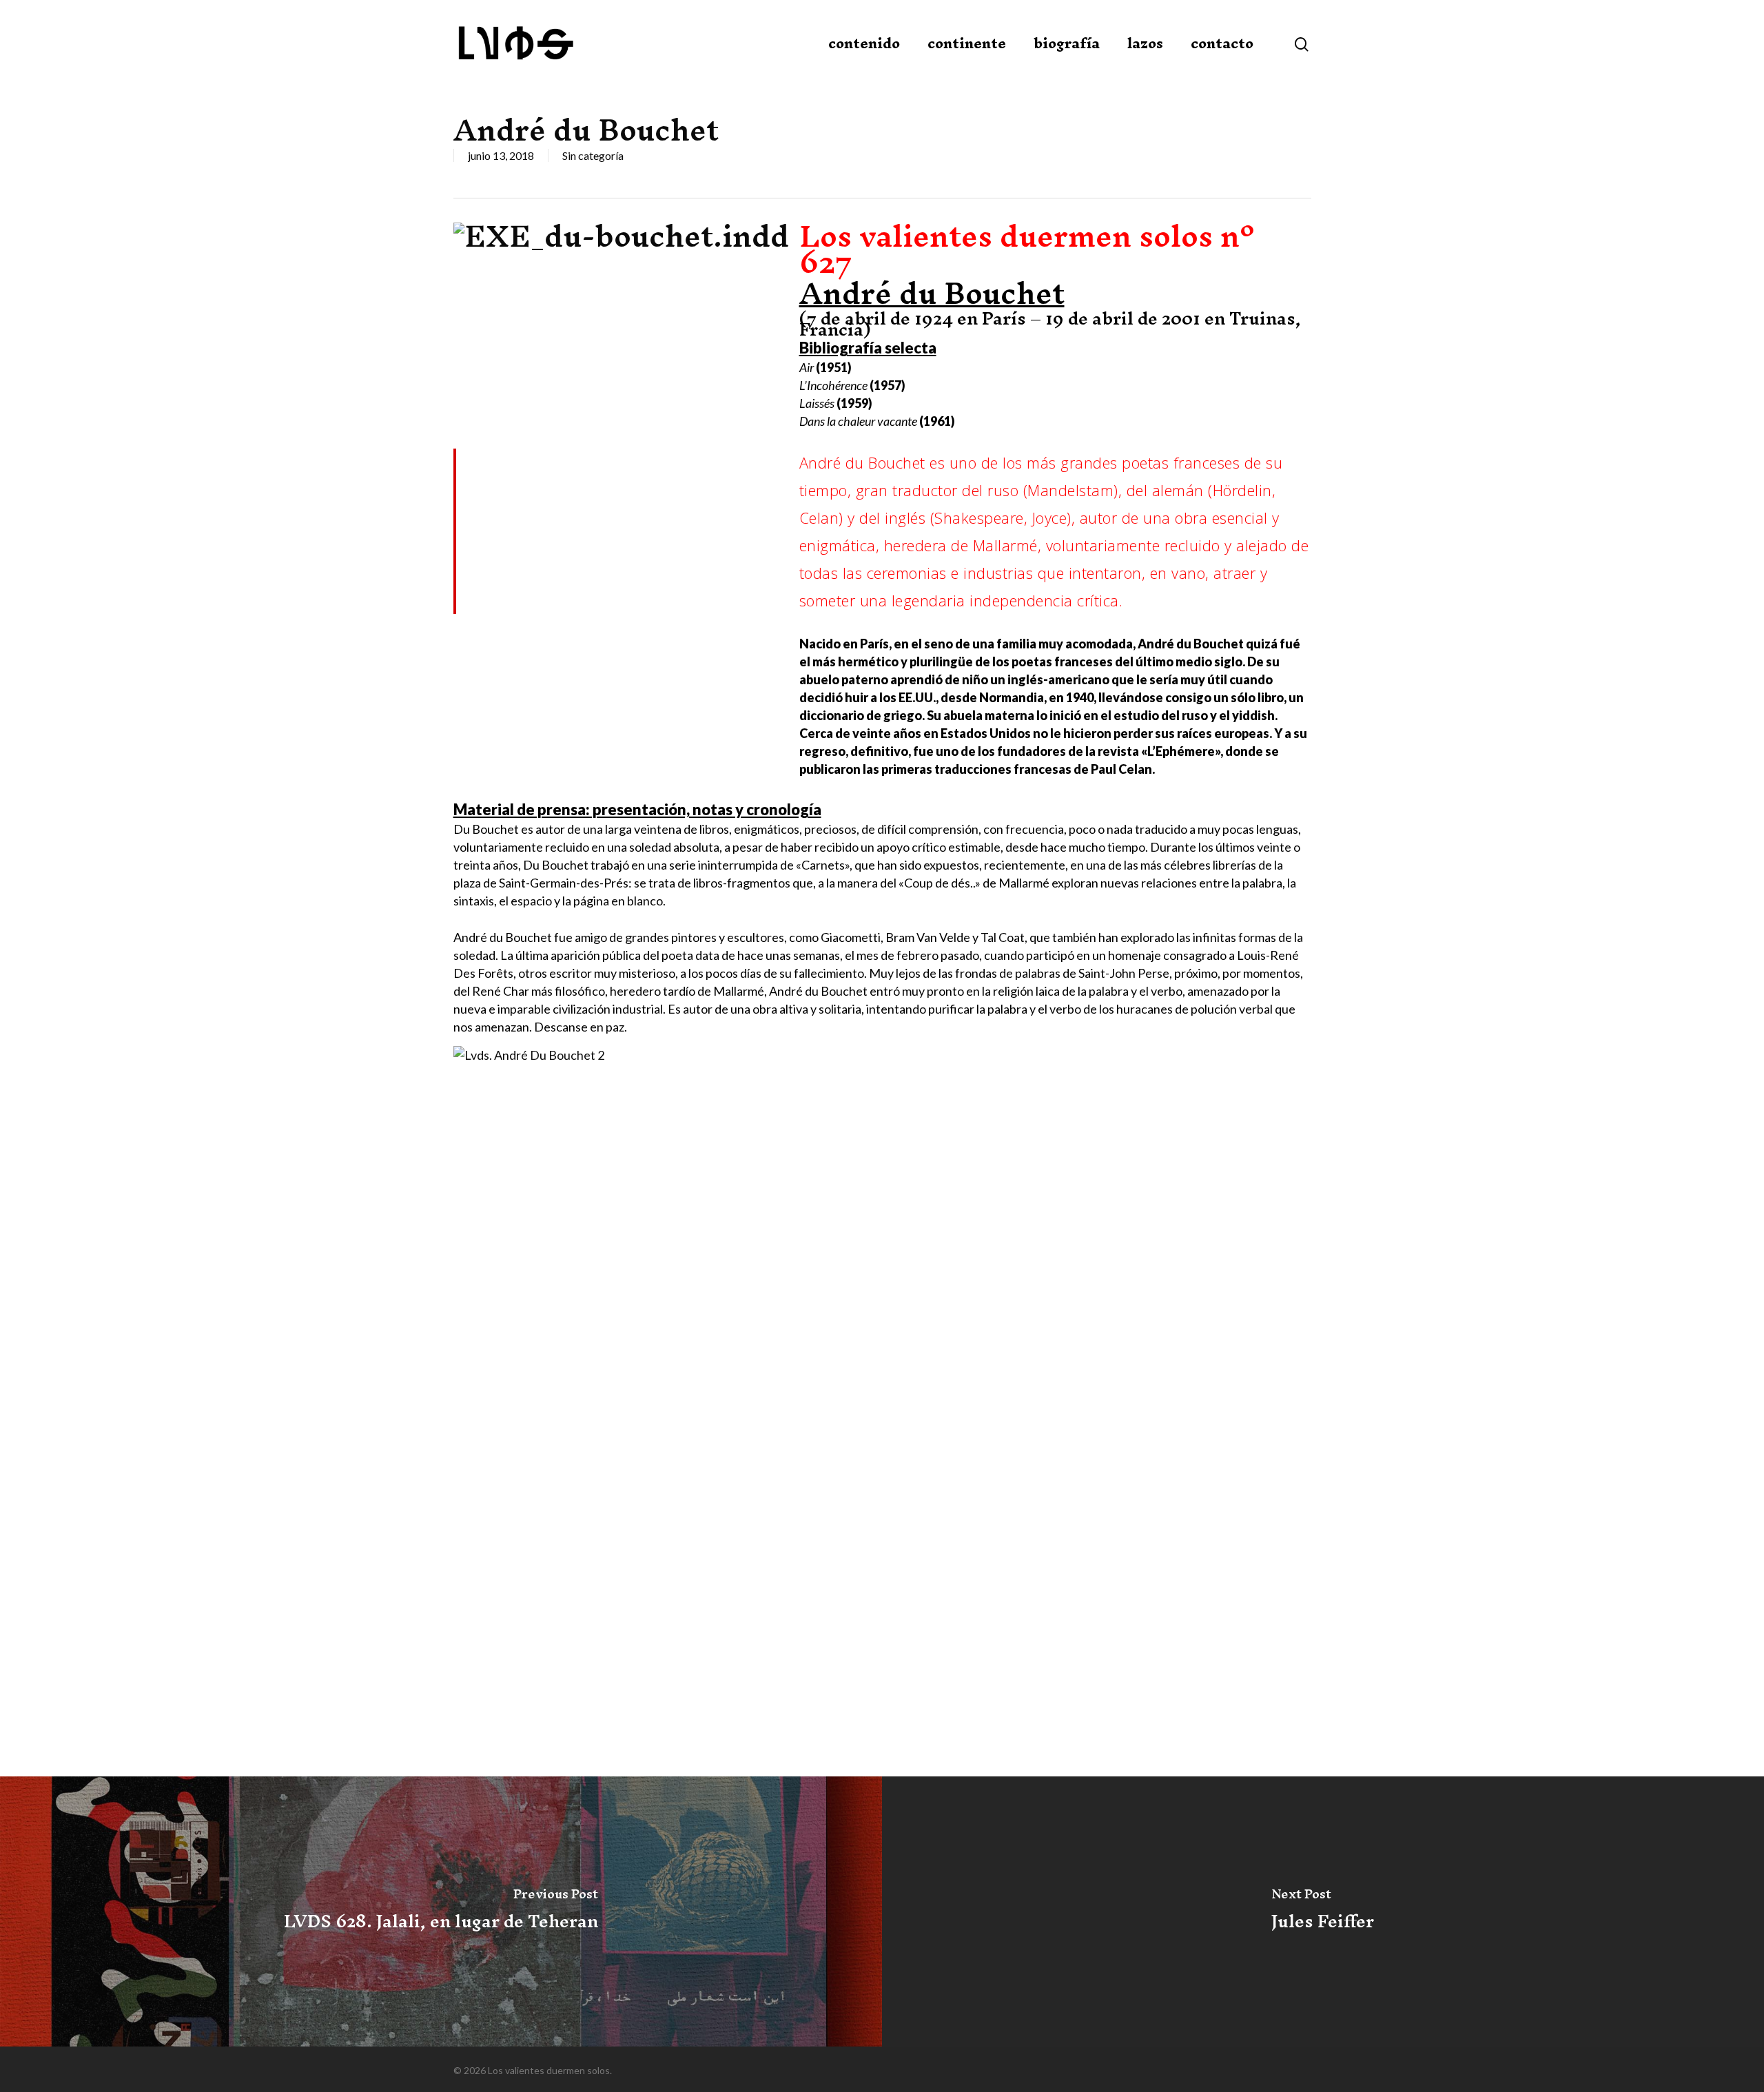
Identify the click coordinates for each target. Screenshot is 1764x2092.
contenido (864, 43)
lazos (1145, 43)
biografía (1067, 43)
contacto (1222, 43)
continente (967, 43)
